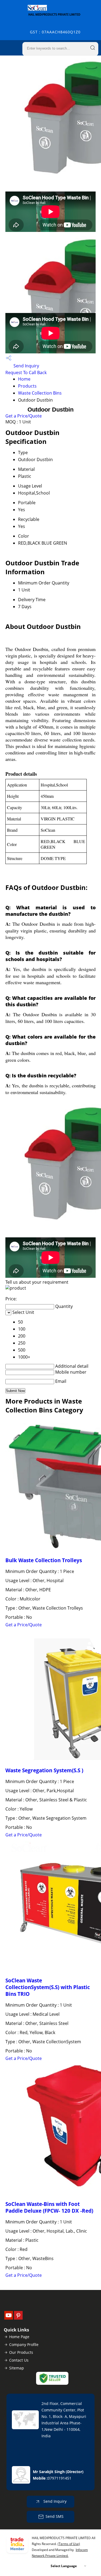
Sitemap (17, 2368)
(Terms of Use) (69, 2544)
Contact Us (19, 2360)
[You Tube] (9, 2318)
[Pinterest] (18, 2318)
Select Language (64, 2566)
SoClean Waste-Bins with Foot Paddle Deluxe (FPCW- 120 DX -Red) (49, 2207)
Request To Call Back (26, 373)
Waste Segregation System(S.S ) (44, 1770)
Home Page (19, 2337)
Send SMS (55, 2516)
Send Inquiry (26, 366)
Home (24, 379)
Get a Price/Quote (24, 416)
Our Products (21, 2352)
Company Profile (24, 2344)
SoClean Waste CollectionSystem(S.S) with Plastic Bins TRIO (48, 1987)
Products (27, 386)
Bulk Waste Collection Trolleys (44, 1560)
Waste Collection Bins (40, 393)
